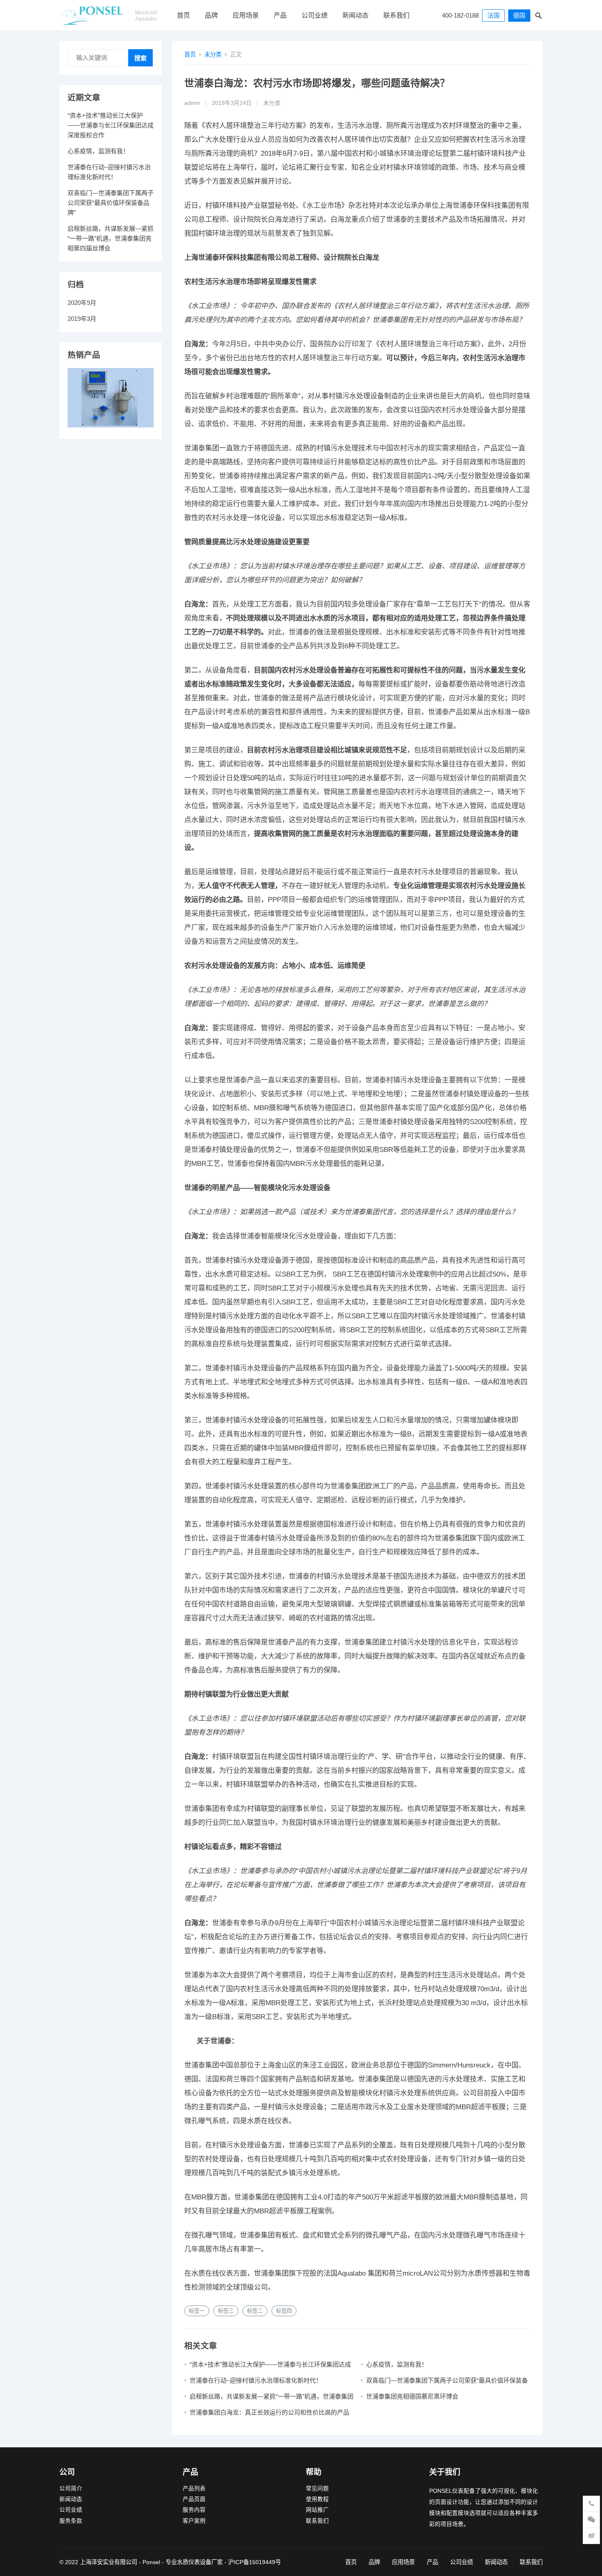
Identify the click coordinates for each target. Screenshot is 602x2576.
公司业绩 (315, 15)
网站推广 (317, 2510)
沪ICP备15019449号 (255, 2562)
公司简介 (71, 2489)
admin (192, 103)
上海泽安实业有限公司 (109, 2562)
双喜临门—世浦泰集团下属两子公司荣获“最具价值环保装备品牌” (111, 203)
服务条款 (71, 2521)
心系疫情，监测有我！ (397, 2364)
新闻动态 (355, 15)
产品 (280, 15)
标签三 (226, 2311)
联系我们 (396, 15)
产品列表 (194, 2489)
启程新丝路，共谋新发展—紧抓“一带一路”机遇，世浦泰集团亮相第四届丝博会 (111, 238)
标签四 (284, 2311)
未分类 (213, 55)
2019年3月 (82, 319)
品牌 (211, 15)
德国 (519, 15)
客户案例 (194, 2521)
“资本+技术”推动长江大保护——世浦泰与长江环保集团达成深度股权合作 (111, 125)
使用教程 (317, 2499)
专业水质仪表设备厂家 (194, 2562)
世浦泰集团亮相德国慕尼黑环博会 (412, 2396)
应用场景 (246, 15)
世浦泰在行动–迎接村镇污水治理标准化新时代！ (256, 2380)
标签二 (255, 2311)
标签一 (197, 2311)
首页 (183, 15)
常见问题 (317, 2489)
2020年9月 (82, 303)
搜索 (140, 58)
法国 (493, 15)
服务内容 (194, 2510)
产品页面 (194, 2499)
